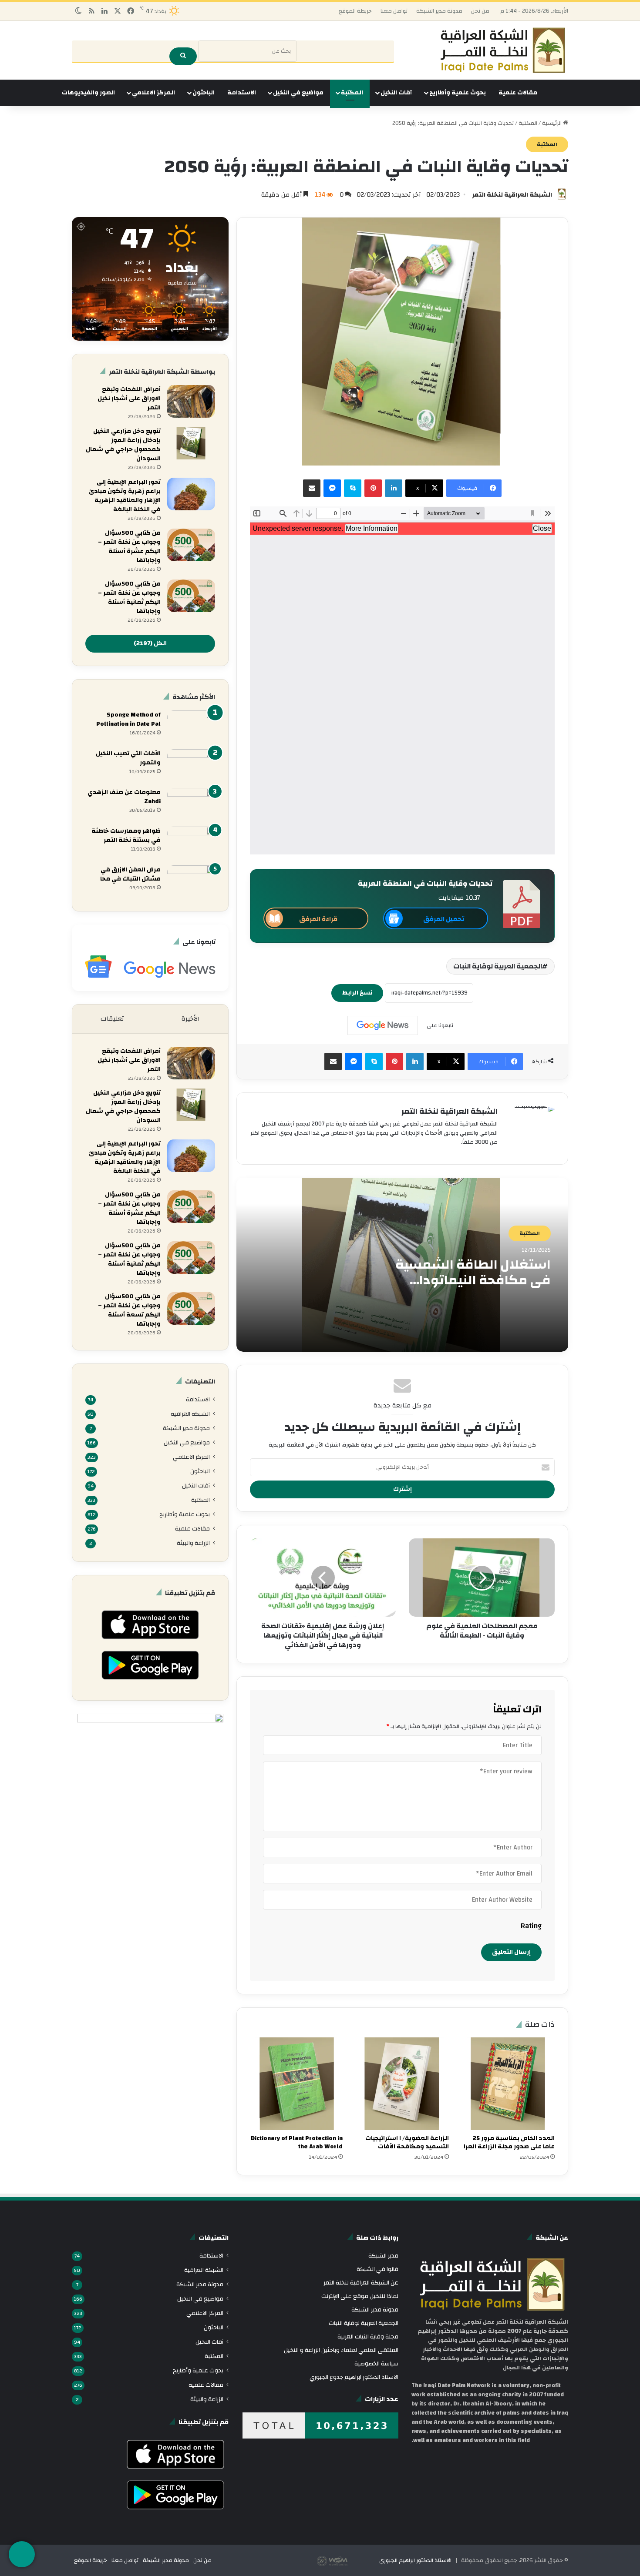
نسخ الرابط (357, 993)
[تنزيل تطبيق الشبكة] (22, 2554)
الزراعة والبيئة (193, 1543)
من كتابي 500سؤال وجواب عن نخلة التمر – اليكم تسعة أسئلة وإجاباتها (129, 1310)
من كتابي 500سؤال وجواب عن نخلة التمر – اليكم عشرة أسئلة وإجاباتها (129, 547)
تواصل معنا (394, 11)
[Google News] (383, 1025)
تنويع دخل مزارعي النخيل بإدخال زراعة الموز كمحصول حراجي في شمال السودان (123, 445)
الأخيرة (191, 1019)
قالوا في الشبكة (377, 2269)
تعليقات (112, 1019)
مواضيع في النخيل (298, 93)
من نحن (480, 11)
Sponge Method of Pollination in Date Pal (128, 719)
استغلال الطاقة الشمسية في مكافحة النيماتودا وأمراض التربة (473, 1280)
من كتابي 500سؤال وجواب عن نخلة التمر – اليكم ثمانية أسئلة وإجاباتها (129, 598)
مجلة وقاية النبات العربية (368, 2336)
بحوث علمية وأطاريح (458, 93)
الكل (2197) (150, 643)
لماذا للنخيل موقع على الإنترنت (360, 2296)
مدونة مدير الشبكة (439, 11)
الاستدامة (242, 93)
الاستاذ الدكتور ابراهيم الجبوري (415, 2560)
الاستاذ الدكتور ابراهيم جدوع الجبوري (354, 2377)
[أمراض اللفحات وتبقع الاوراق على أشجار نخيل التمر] (191, 401)
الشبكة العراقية (190, 1414)
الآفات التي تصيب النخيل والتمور (128, 758)
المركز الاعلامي (153, 93)
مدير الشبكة (383, 2256)
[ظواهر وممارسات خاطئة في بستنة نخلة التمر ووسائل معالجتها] (191, 843)
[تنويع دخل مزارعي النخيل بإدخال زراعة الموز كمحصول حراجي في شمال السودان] (191, 443)
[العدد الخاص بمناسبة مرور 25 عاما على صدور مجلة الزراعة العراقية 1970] (508, 2084)
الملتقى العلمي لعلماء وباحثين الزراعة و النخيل (341, 2350)
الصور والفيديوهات (88, 93)
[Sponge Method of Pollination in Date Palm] (191, 727)
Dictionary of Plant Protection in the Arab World (297, 2142)
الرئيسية (552, 123)
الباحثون (204, 93)
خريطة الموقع (355, 11)
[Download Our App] (150, 1642)
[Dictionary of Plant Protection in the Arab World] (296, 2084)
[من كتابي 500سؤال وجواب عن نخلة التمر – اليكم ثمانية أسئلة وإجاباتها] (191, 596)
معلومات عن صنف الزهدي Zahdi (124, 797)
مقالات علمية (518, 93)
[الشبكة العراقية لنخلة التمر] (503, 50)
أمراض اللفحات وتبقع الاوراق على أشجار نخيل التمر (129, 399)
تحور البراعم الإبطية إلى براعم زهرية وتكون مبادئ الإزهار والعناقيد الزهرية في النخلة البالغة (125, 496)
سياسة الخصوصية (376, 2363)
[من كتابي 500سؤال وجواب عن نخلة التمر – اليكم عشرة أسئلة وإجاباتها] (191, 545)
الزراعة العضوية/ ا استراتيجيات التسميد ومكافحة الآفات (407, 2142)
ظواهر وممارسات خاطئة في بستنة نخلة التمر (126, 836)
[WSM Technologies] (347, 2560)
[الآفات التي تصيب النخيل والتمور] (191, 765)
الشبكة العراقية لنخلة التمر (512, 195)
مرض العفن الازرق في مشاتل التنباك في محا (130, 874)
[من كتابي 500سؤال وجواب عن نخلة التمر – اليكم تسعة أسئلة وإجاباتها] (191, 1308)
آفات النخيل (396, 93)
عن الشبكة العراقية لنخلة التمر (361, 2283)
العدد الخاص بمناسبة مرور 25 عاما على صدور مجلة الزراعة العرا (509, 2142)
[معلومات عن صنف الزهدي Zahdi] (191, 804)
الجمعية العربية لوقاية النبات (498, 966)
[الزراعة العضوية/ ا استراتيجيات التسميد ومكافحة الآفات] (402, 2084)
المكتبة (352, 93)
